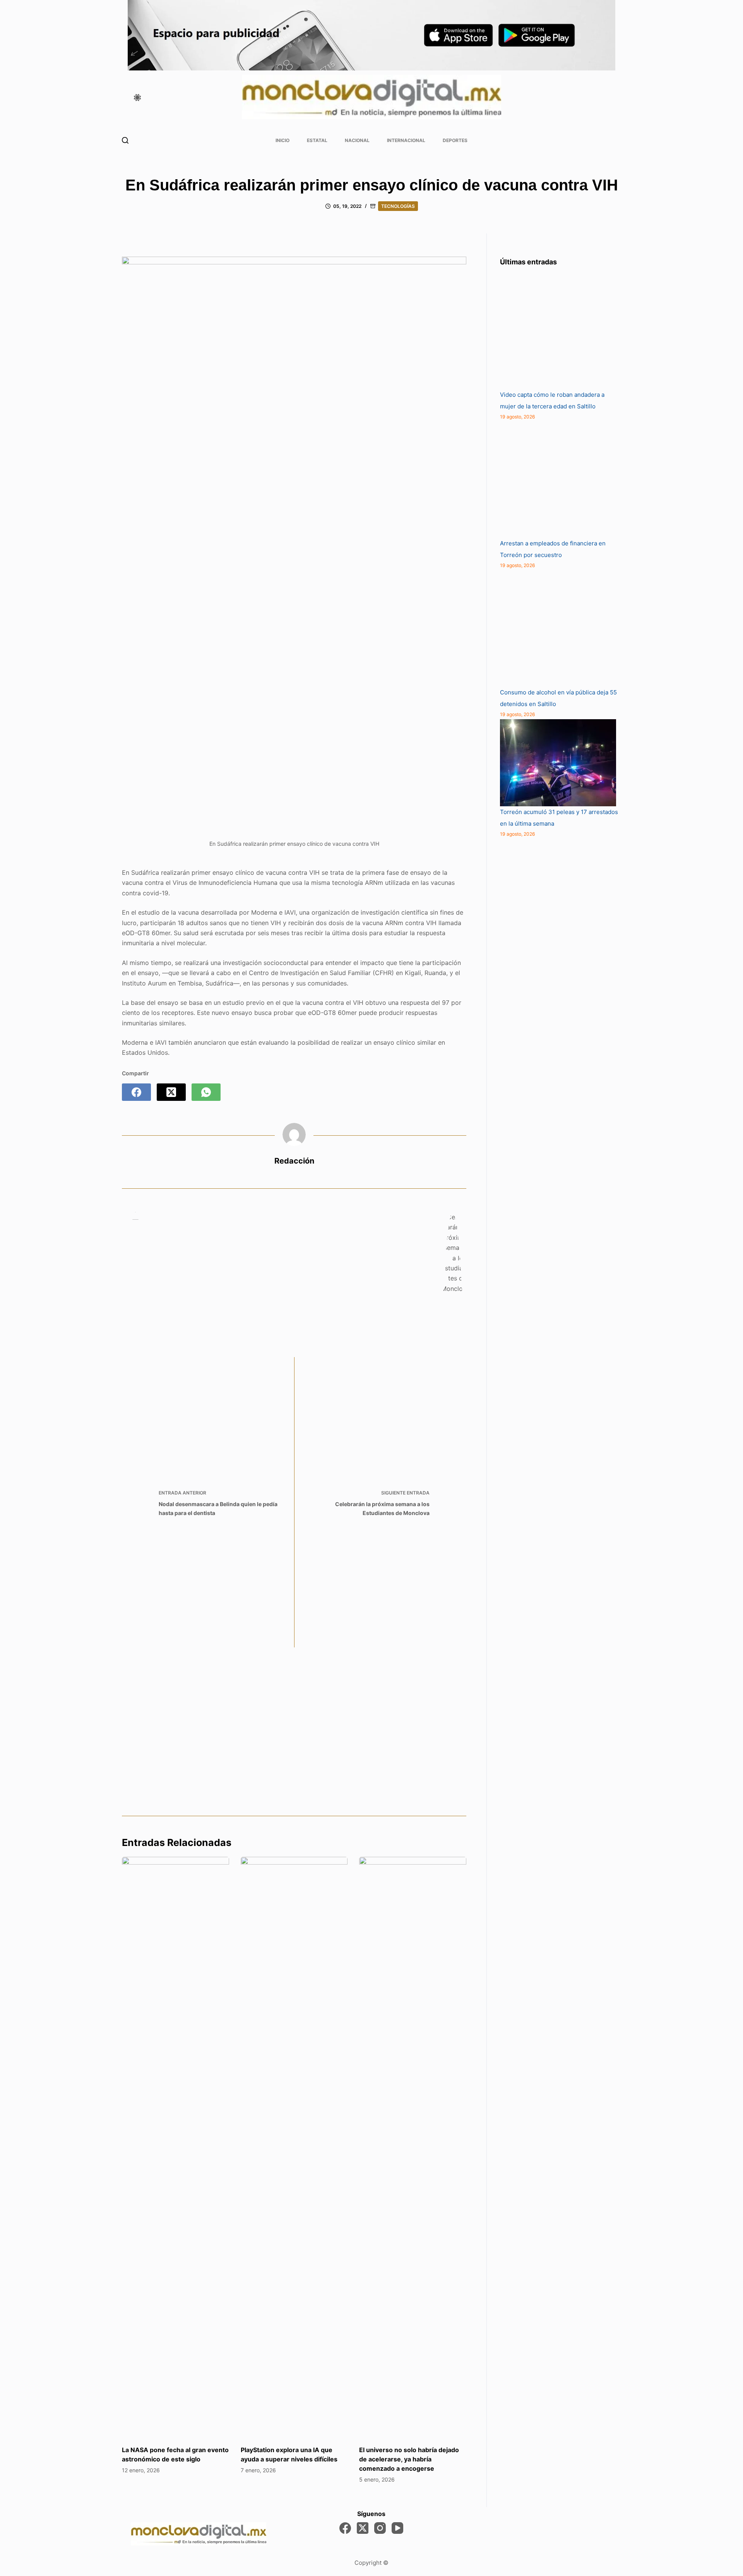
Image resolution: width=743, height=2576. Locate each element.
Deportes (455, 140)
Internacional (406, 140)
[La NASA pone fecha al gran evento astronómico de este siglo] (175, 2147)
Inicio (282, 140)
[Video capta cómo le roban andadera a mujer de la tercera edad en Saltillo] (558, 331)
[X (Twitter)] (171, 1092)
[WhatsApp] (206, 1092)
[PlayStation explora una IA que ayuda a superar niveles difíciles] (294, 2147)
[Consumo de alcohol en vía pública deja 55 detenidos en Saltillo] (558, 629)
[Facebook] (136, 1092)
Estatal (317, 140)
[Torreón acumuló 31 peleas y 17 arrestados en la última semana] (558, 763)
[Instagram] (380, 2528)
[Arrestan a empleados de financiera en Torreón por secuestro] (558, 480)
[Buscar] (125, 140)
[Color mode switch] (137, 98)
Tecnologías (398, 206)
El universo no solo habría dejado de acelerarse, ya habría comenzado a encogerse (409, 2459)
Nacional (357, 140)
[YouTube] (397, 2528)
